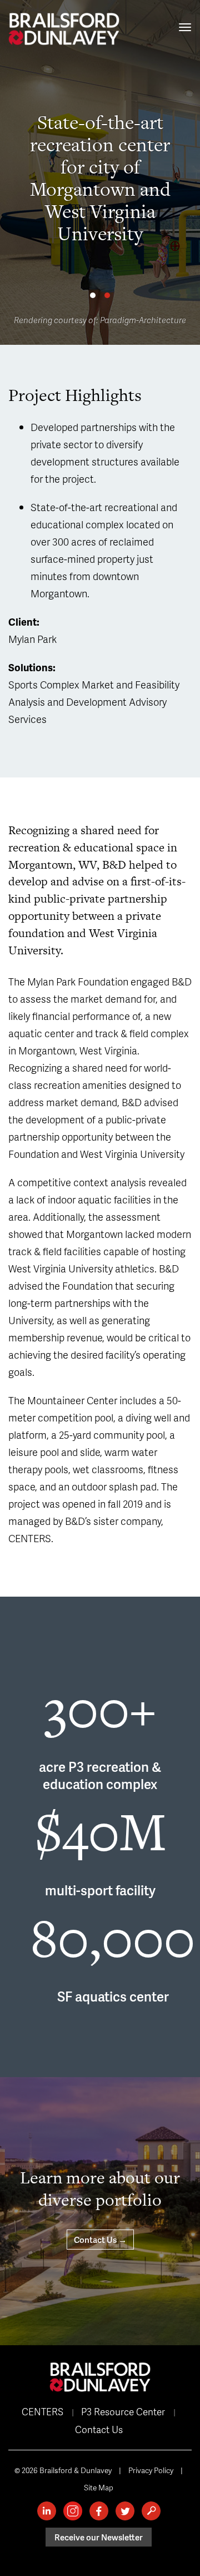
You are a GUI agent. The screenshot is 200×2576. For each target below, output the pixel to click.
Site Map (99, 2487)
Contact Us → (100, 2240)
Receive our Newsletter (99, 2537)
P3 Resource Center (123, 2411)
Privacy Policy (151, 2470)
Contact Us (99, 2429)
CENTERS (42, 2411)
